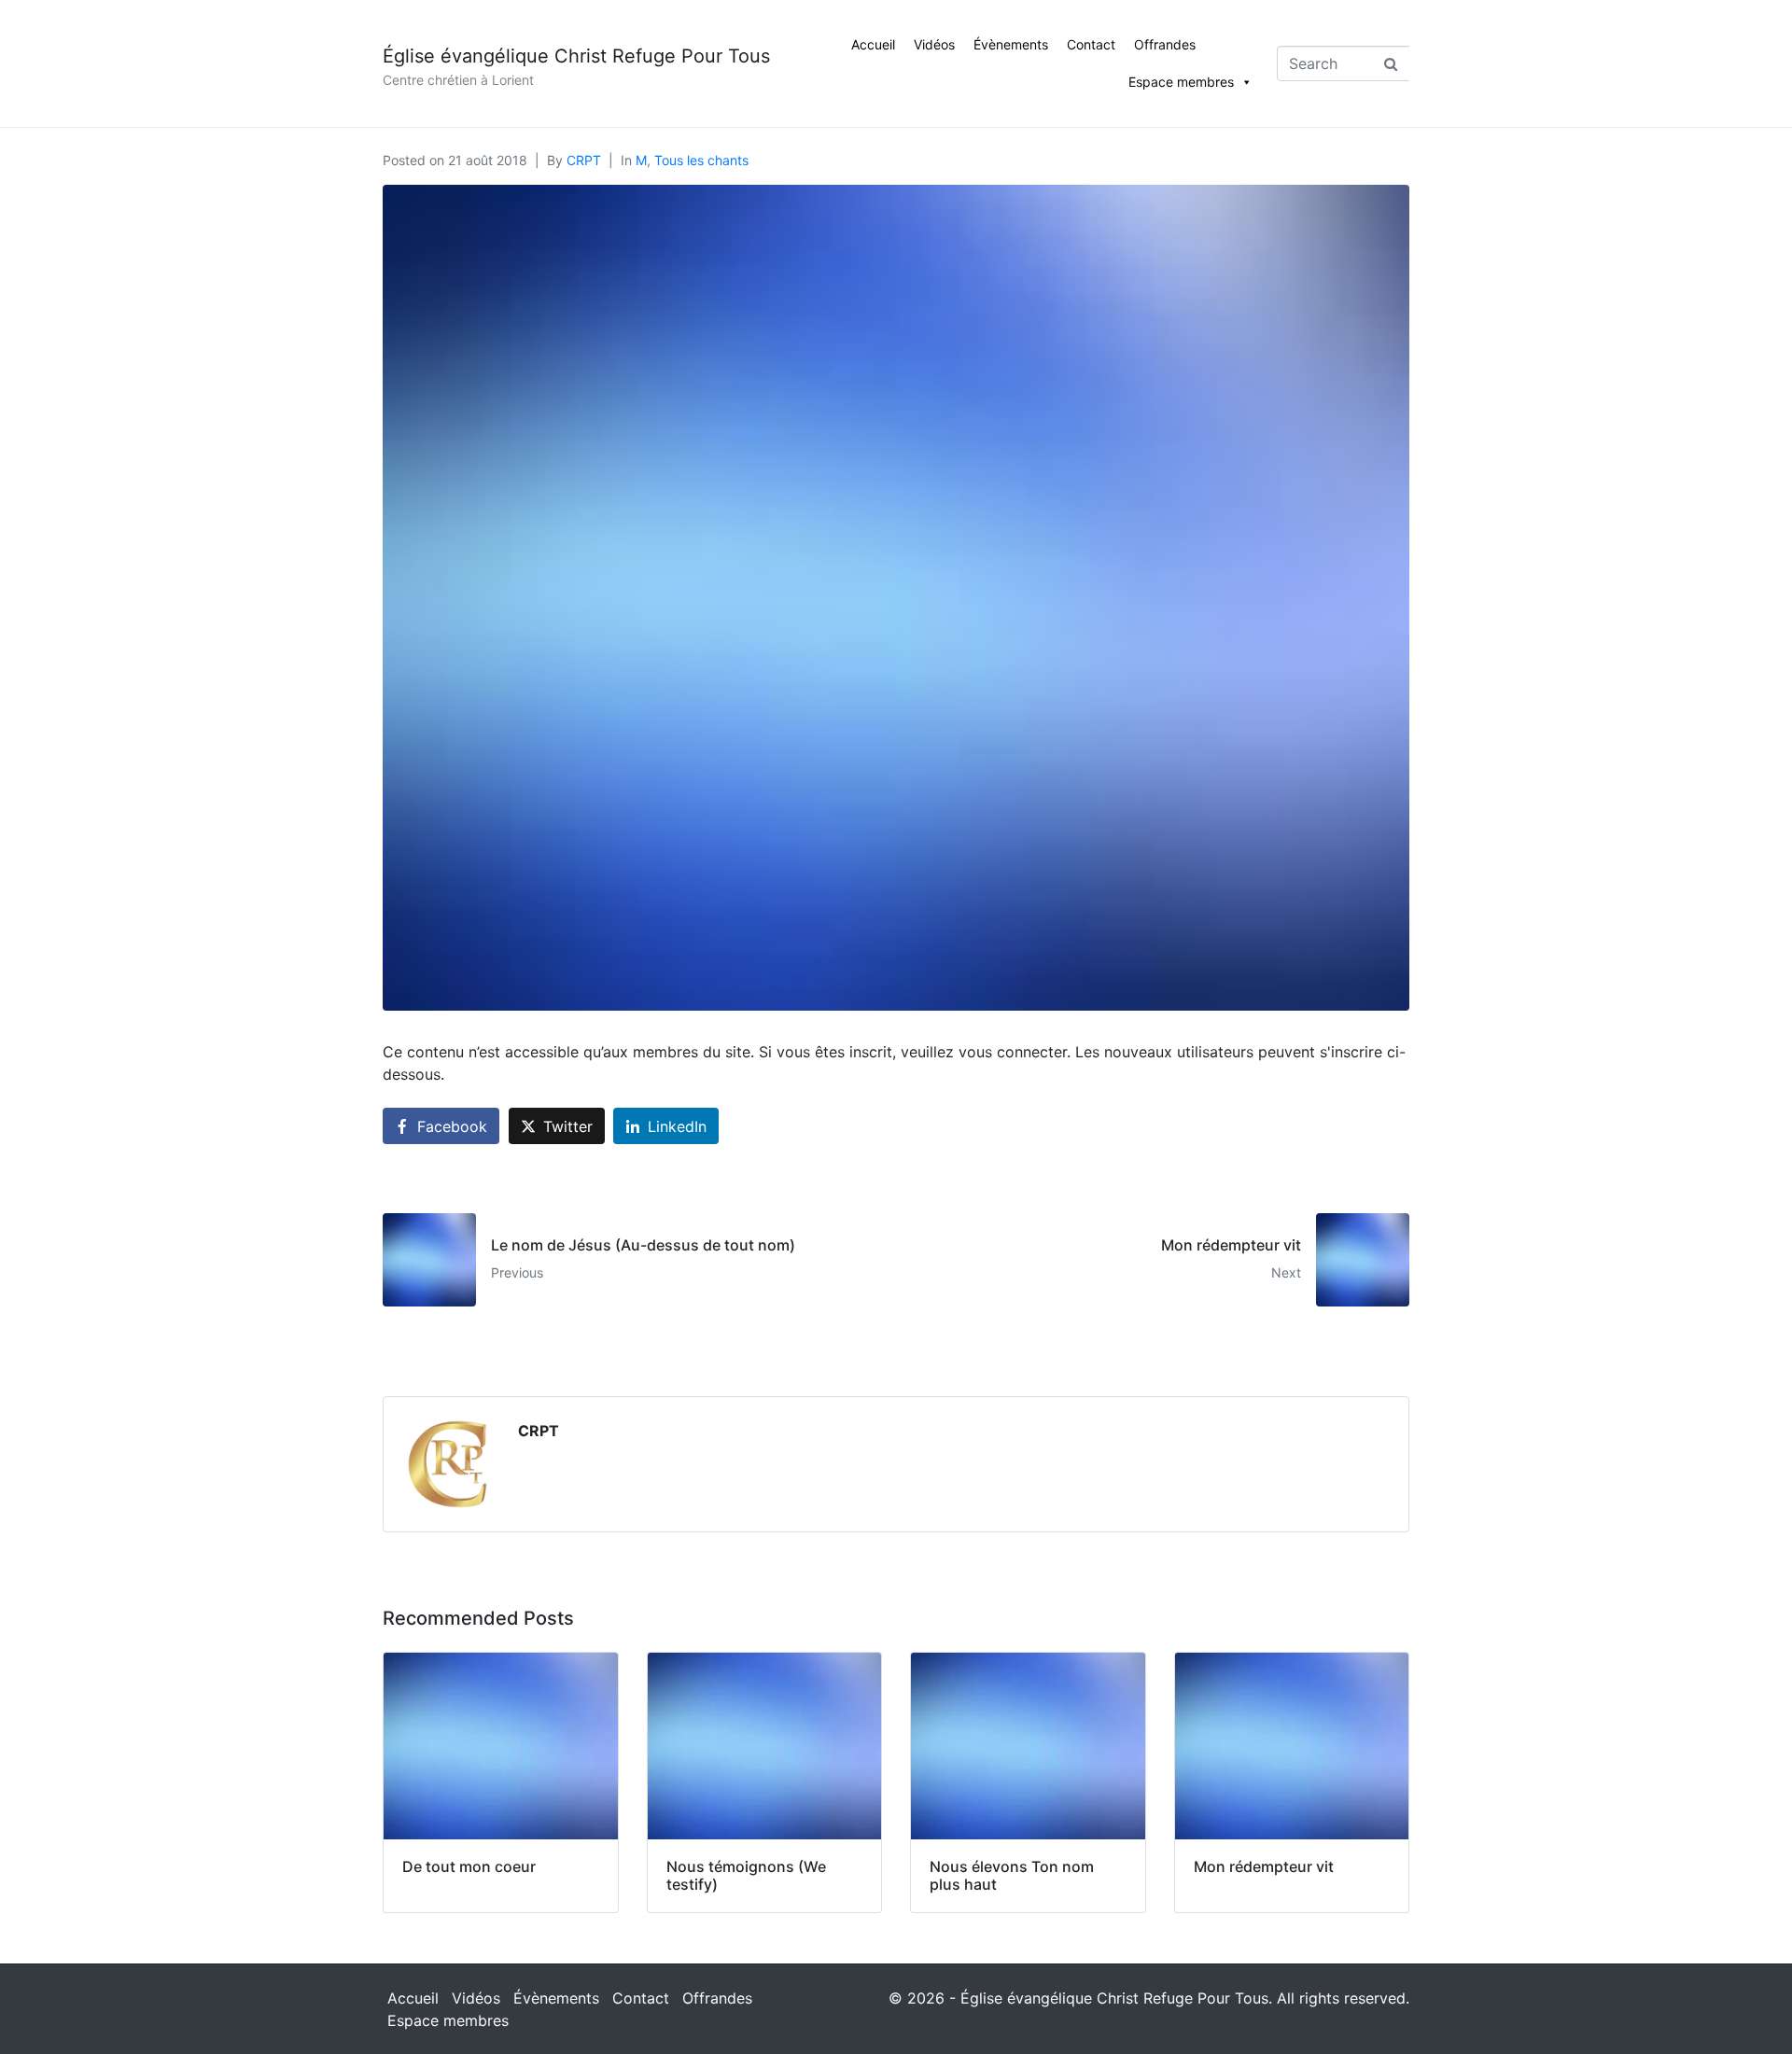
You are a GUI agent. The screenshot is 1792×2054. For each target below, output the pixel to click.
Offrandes (1165, 44)
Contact (1091, 44)
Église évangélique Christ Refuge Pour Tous (576, 56)
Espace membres (1181, 82)
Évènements (1011, 44)
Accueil (873, 44)
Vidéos (934, 44)
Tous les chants (701, 160)
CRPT (584, 160)
